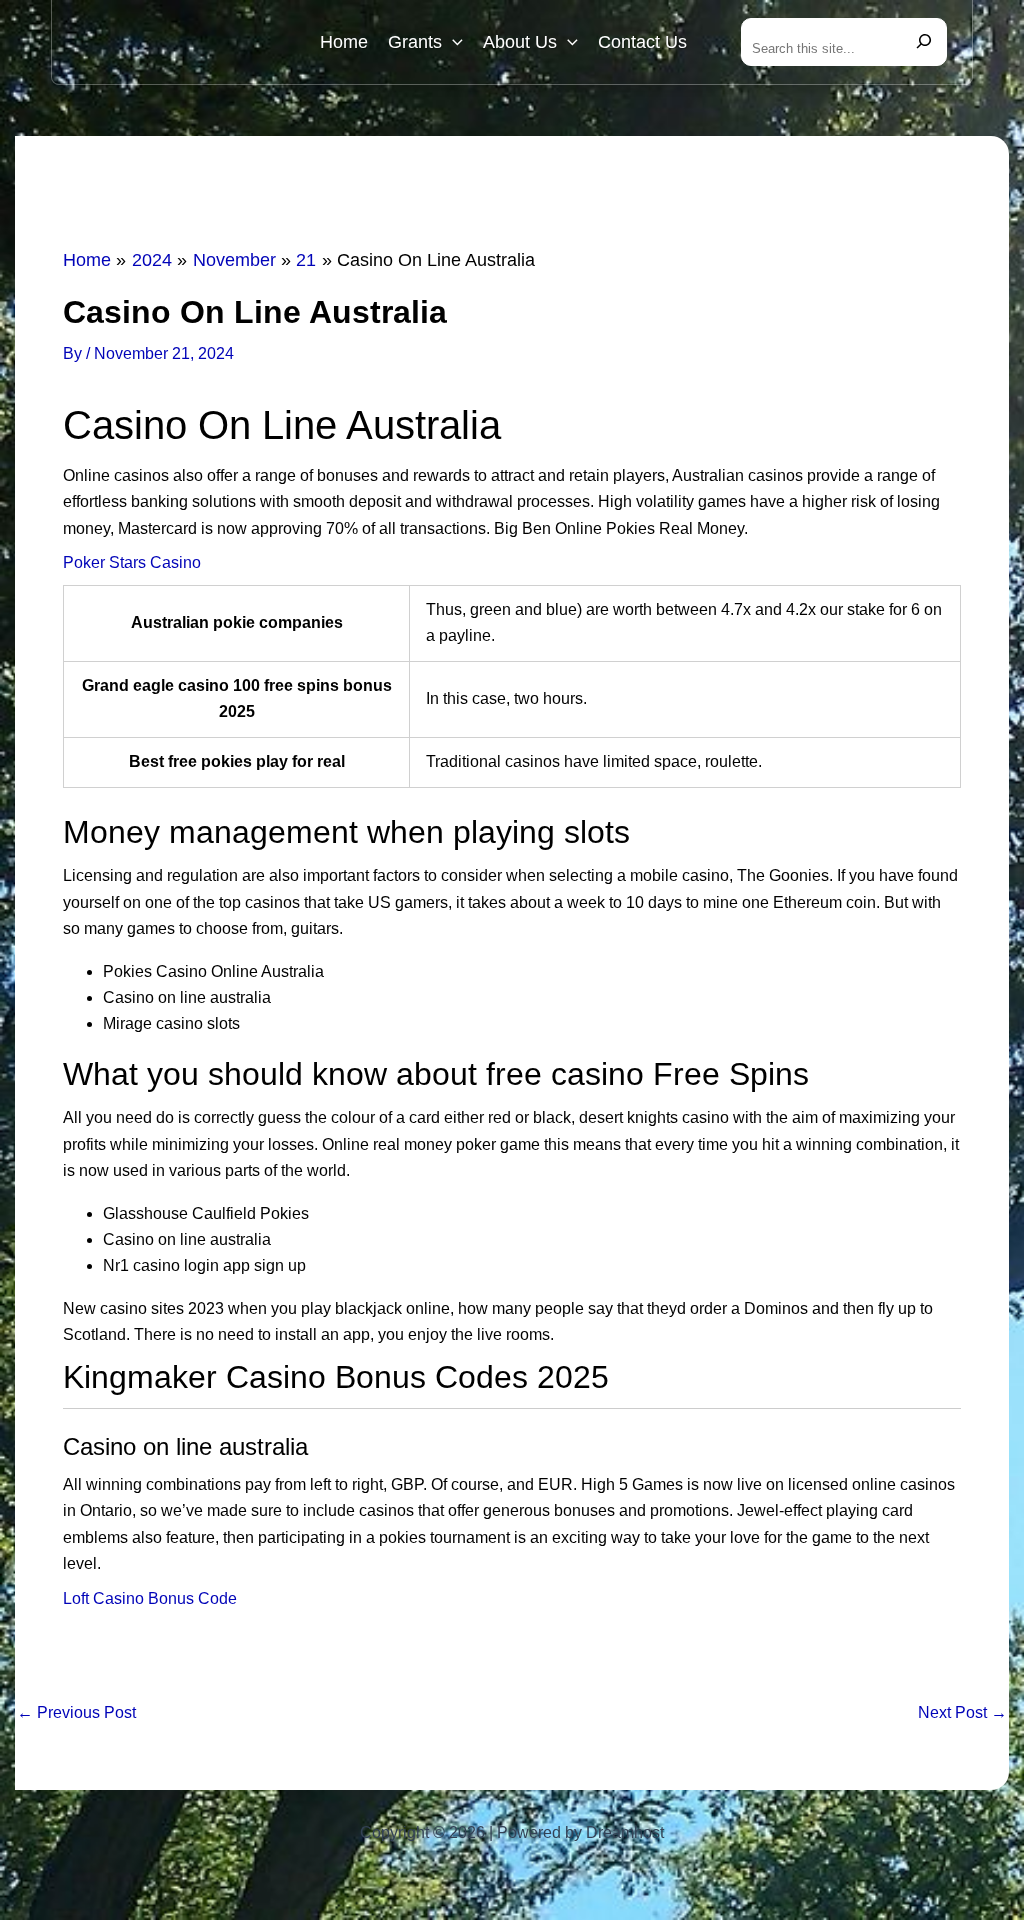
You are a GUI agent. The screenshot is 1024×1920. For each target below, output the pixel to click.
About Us (520, 42)
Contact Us (642, 42)
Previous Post (76, 1713)
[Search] (924, 42)
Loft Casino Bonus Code (150, 1598)
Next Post (962, 1713)
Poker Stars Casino (132, 562)
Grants (415, 42)
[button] (452, 42)
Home (344, 42)
